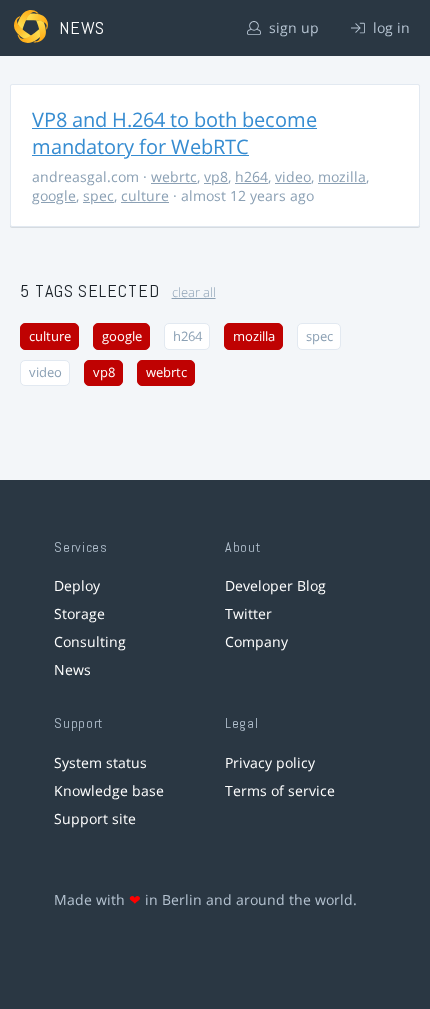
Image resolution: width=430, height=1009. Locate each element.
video (293, 176)
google (54, 195)
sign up (292, 27)
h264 (251, 176)
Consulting (90, 641)
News (72, 669)
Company (256, 641)
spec (98, 195)
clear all (194, 292)
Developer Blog (275, 585)
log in (389, 27)
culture (145, 195)
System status (100, 762)
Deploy (77, 585)
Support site (95, 818)
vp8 (216, 176)
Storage (79, 613)
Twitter (248, 613)
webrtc (174, 176)
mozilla (342, 176)
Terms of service (280, 790)
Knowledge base (109, 790)
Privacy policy (270, 762)
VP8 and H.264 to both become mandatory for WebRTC (174, 133)
